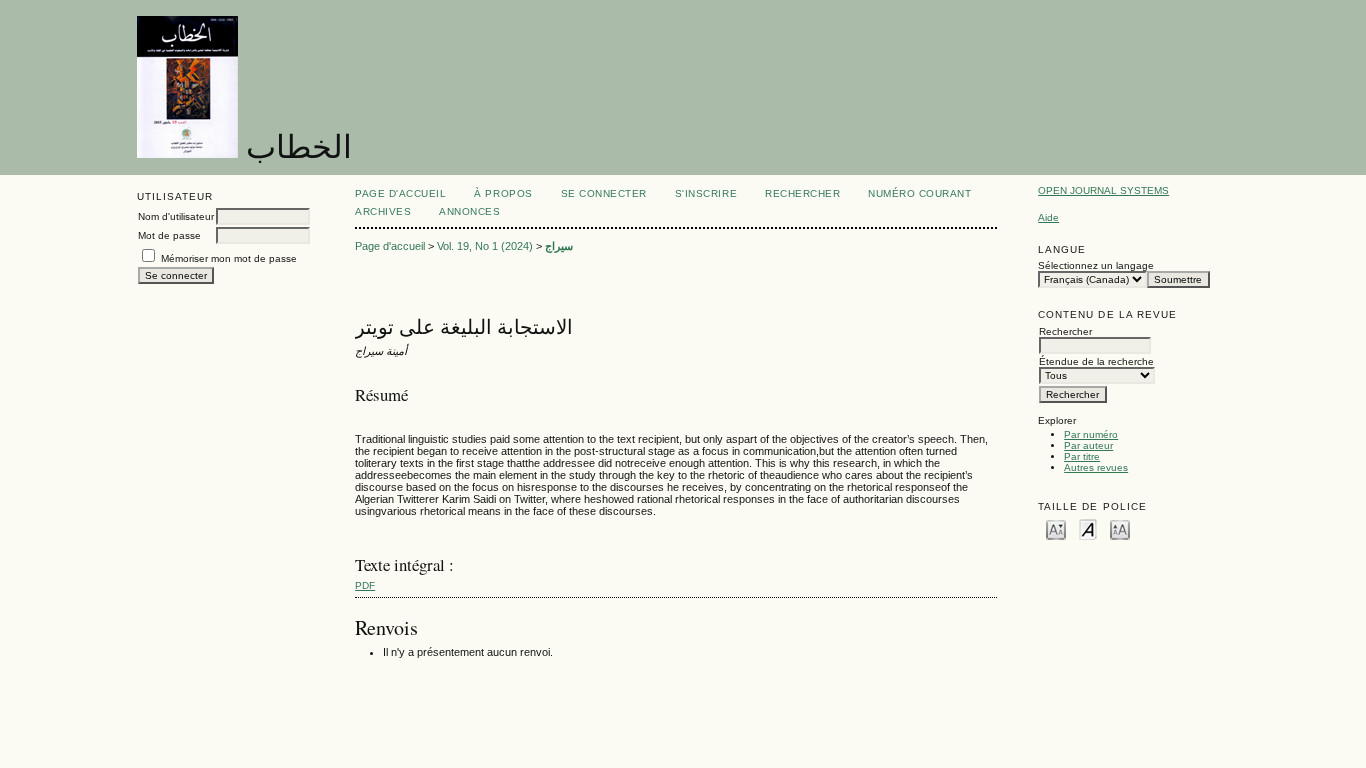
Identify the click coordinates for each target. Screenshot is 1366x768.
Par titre (1082, 456)
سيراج (559, 246)
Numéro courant (919, 193)
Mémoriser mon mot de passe (229, 258)
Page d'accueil (400, 193)
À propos (503, 193)
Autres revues (1096, 467)
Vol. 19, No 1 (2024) (485, 246)
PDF (365, 585)
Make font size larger (1120, 528)
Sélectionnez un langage (1096, 265)
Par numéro (1091, 434)
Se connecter (604, 193)
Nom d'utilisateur (176, 216)
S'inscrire (706, 193)
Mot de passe (169, 235)
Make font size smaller (1056, 528)
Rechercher (802, 193)
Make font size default (1088, 528)
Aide (1048, 217)
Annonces (469, 211)
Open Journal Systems (1103, 190)
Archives (383, 211)
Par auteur (1088, 445)
